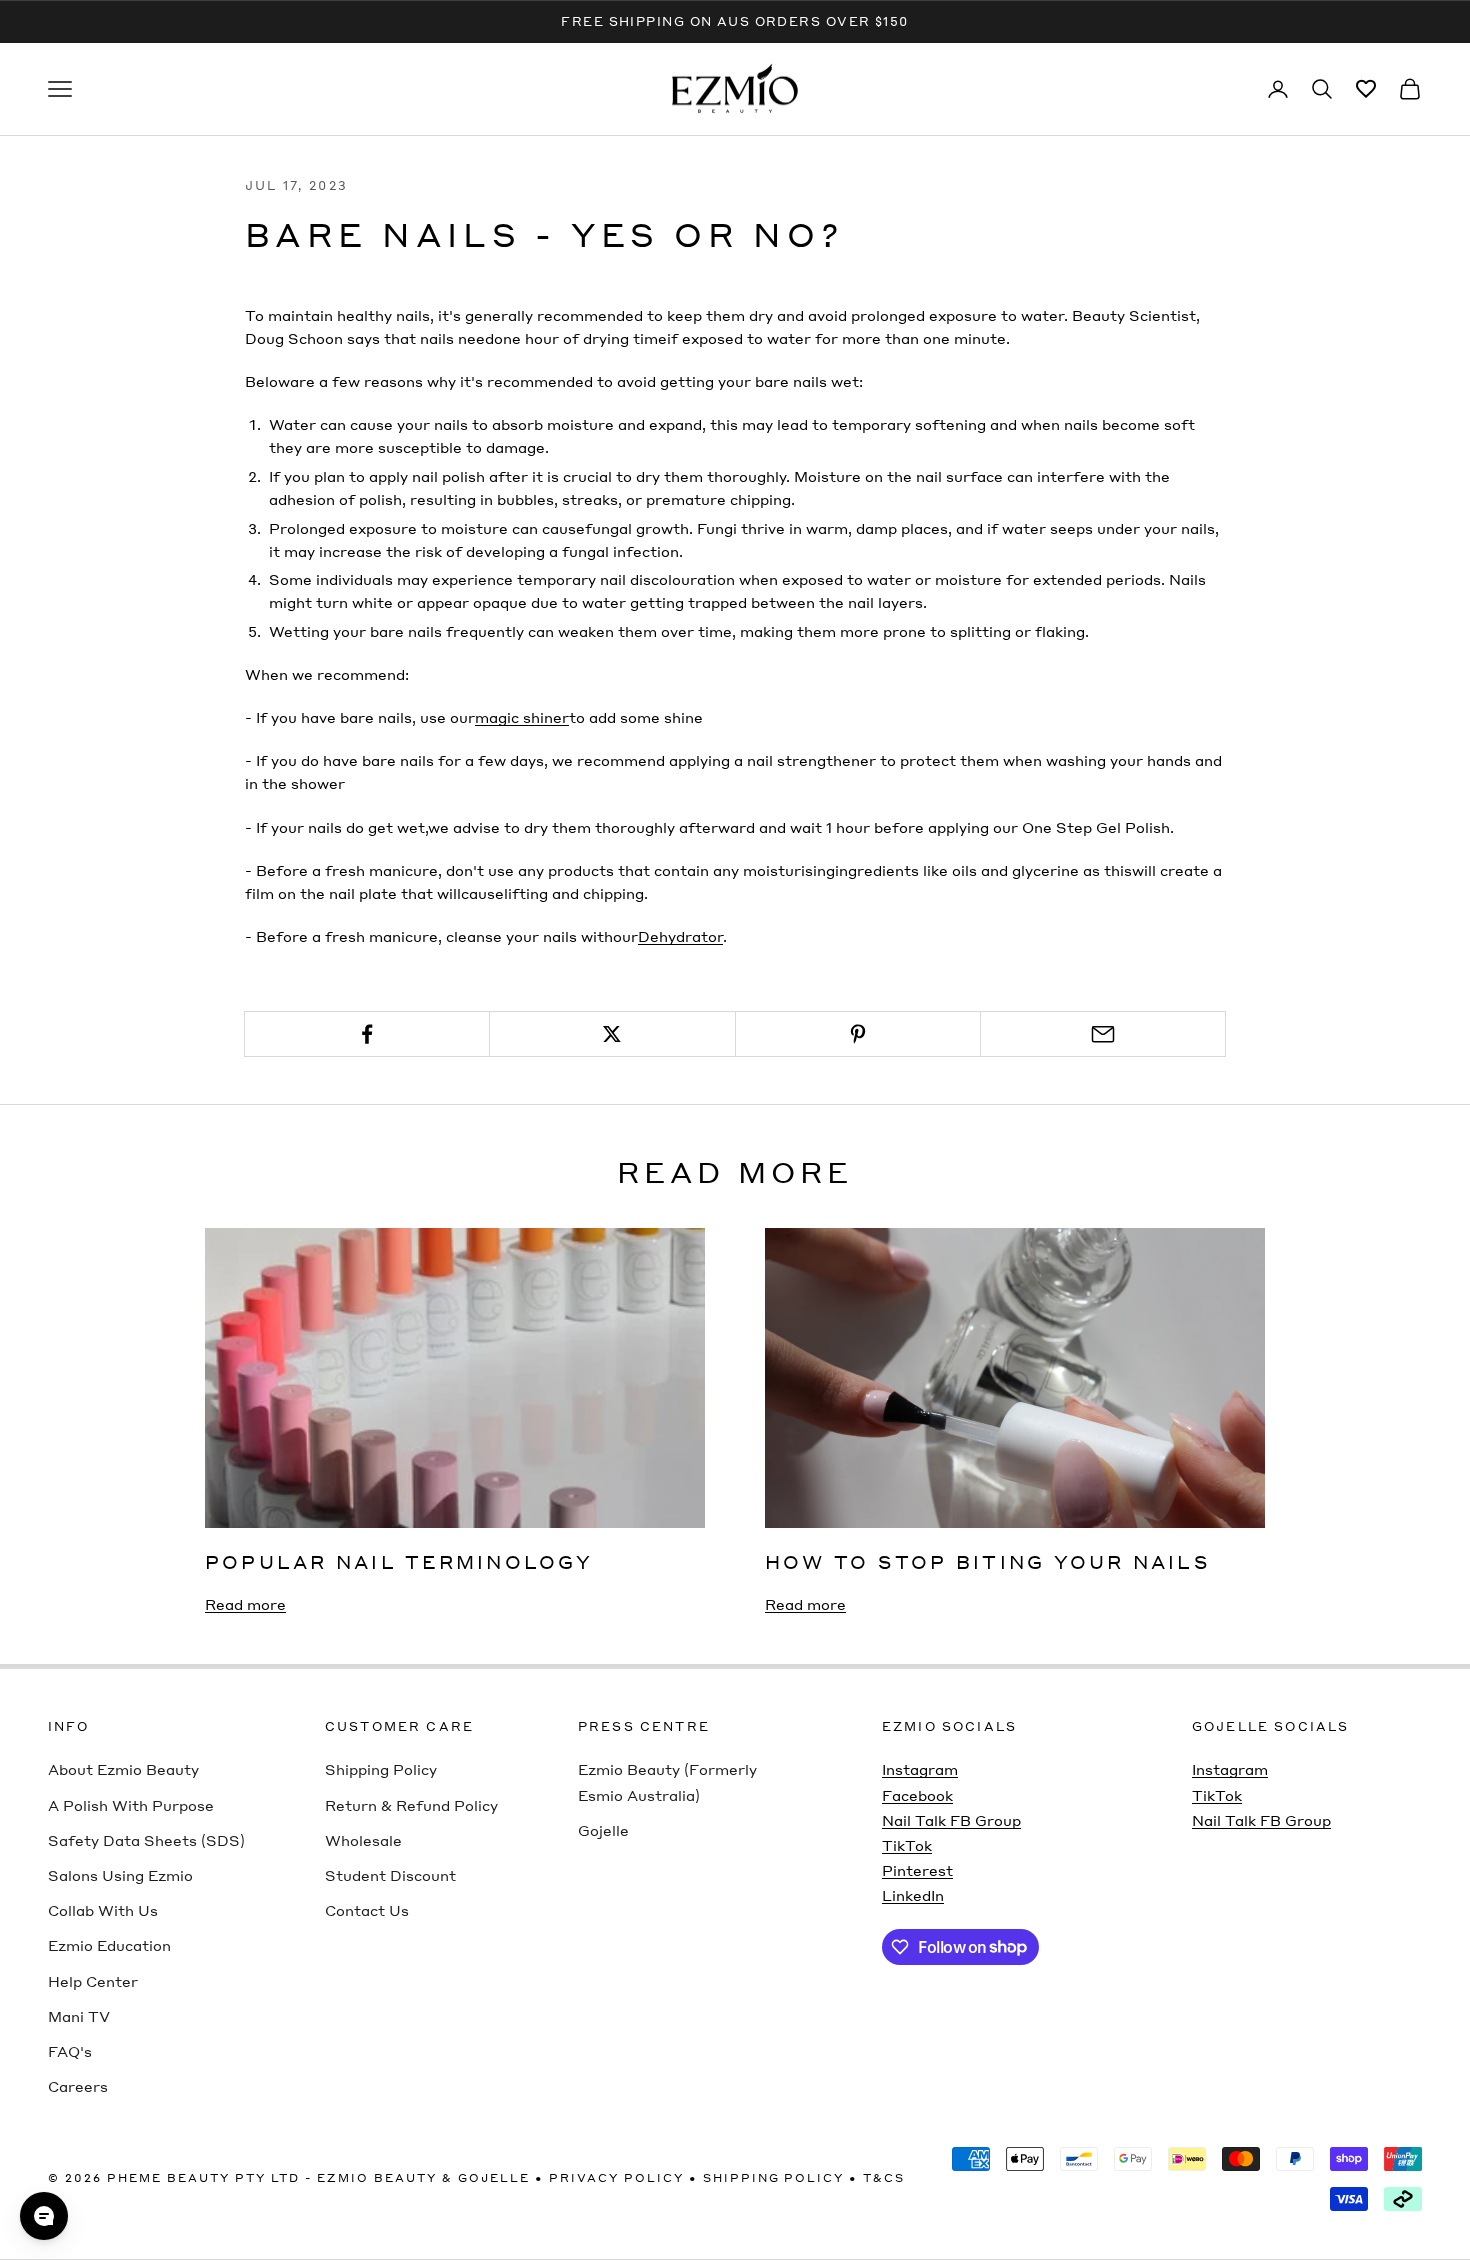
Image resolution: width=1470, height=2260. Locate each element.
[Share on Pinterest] (858, 1034)
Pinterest (917, 1870)
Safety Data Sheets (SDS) (146, 1840)
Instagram (920, 1769)
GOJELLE (494, 2178)
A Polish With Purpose (131, 1805)
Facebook (917, 1795)
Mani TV (79, 2016)
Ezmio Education (109, 1945)
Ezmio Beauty (377, 2178)
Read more (245, 1604)
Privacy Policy (616, 2178)
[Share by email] (1103, 1034)
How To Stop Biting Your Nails (988, 1561)
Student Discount (390, 1875)
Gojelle (603, 1830)
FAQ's (70, 2051)
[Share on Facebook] (367, 1034)
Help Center (93, 1981)
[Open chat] (44, 2216)
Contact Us (367, 1910)
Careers (78, 2086)
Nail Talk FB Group (951, 1820)
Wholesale (363, 1840)
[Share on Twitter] (612, 1034)
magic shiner (522, 717)
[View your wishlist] (1366, 89)
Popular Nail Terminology (399, 1561)
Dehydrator (680, 936)
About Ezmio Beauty (123, 1769)
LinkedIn (913, 1895)
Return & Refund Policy (411, 1805)
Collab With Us (103, 1910)
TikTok (907, 1845)
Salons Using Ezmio (120, 1875)
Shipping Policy (381, 1769)
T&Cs (884, 2178)
